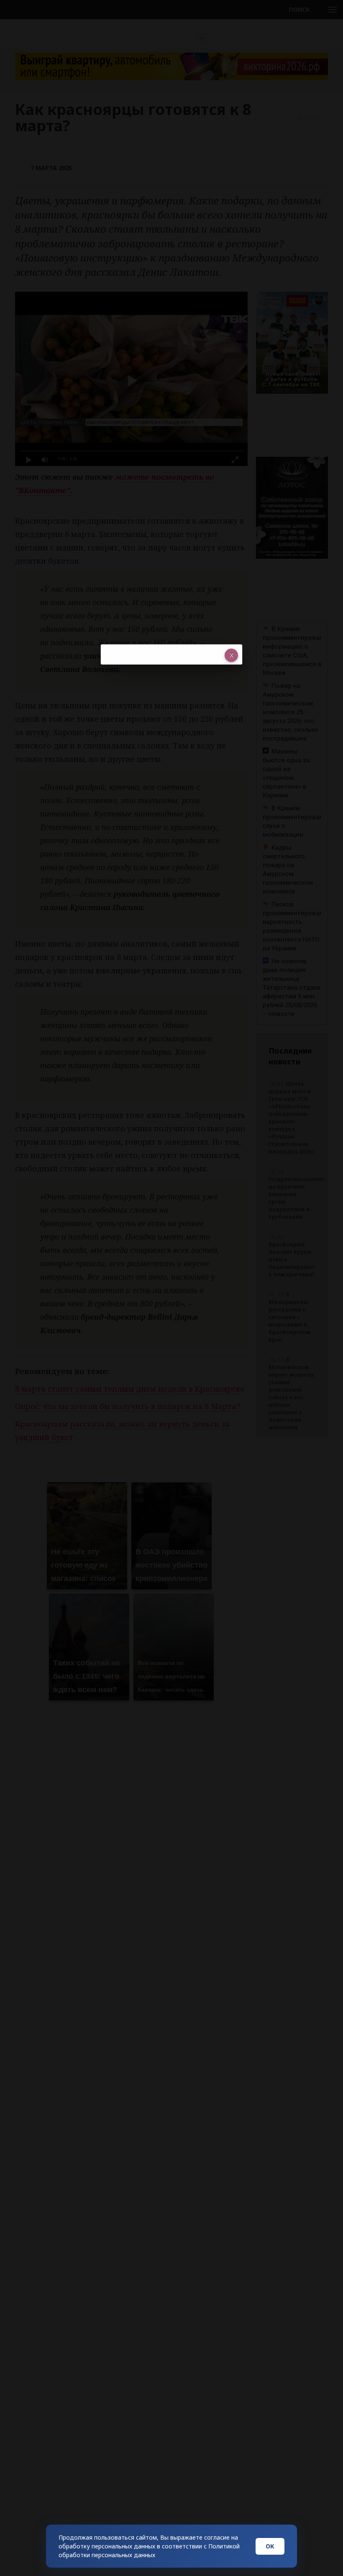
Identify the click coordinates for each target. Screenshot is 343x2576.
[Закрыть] (231, 655)
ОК (270, 2546)
